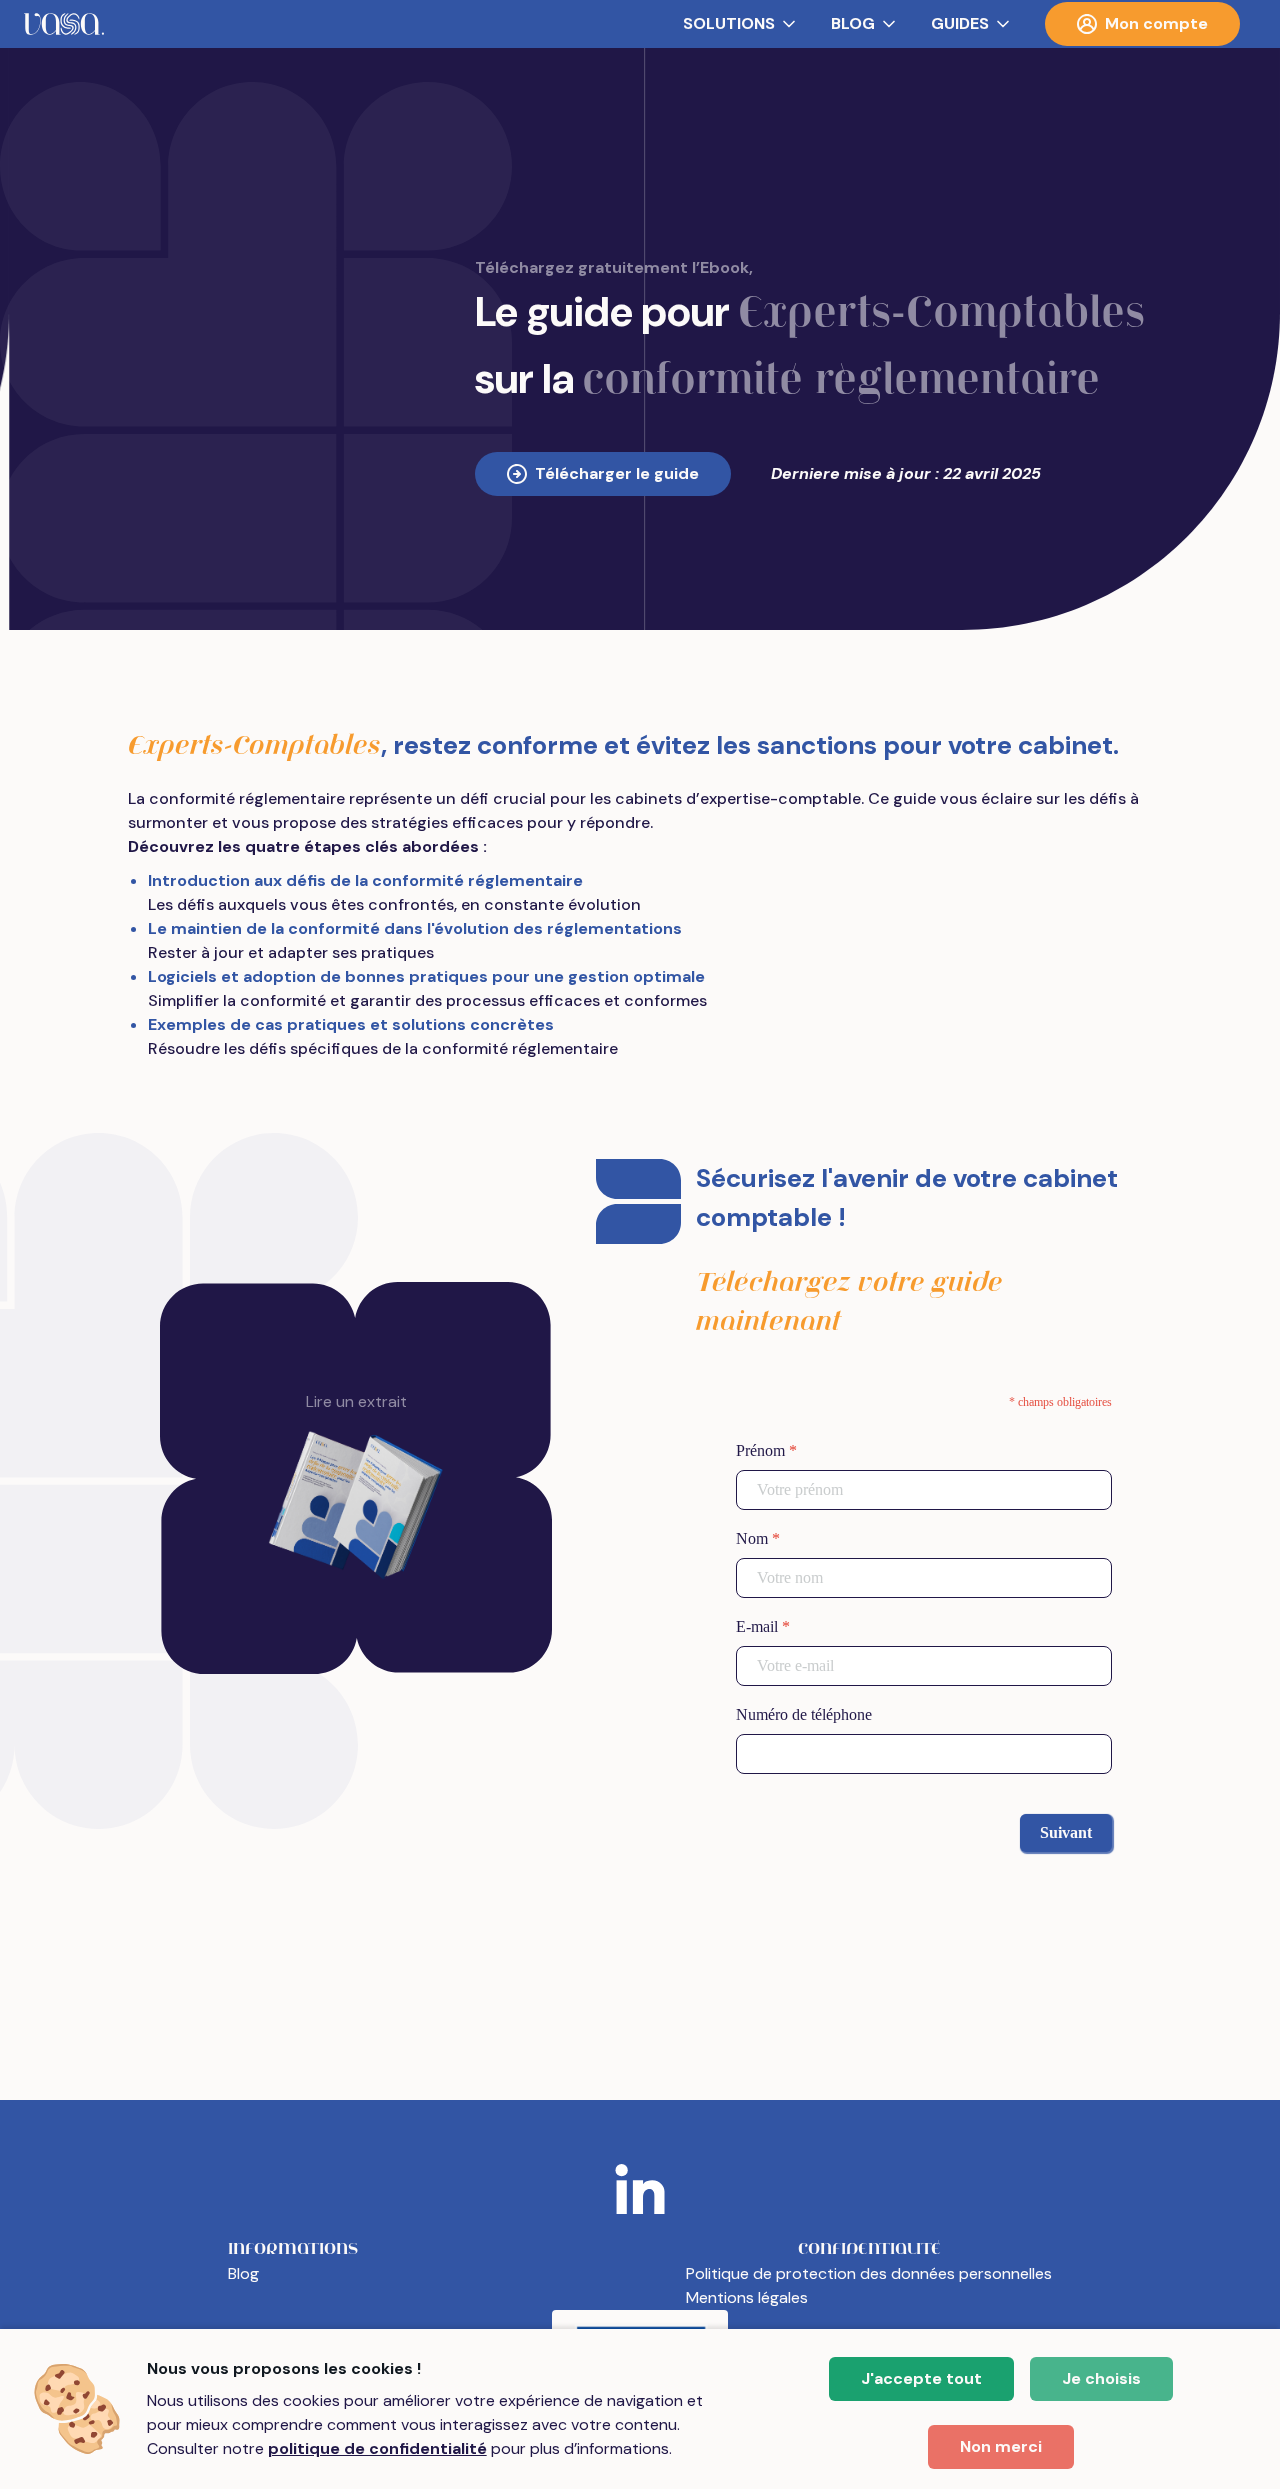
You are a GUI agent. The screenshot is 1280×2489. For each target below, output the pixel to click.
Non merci (1001, 2446)
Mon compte (1156, 23)
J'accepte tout (921, 2378)
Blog (243, 2273)
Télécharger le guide (617, 473)
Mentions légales (747, 2297)
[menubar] (640, 24)
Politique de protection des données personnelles (869, 2273)
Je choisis (1101, 2378)
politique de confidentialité (377, 2448)
